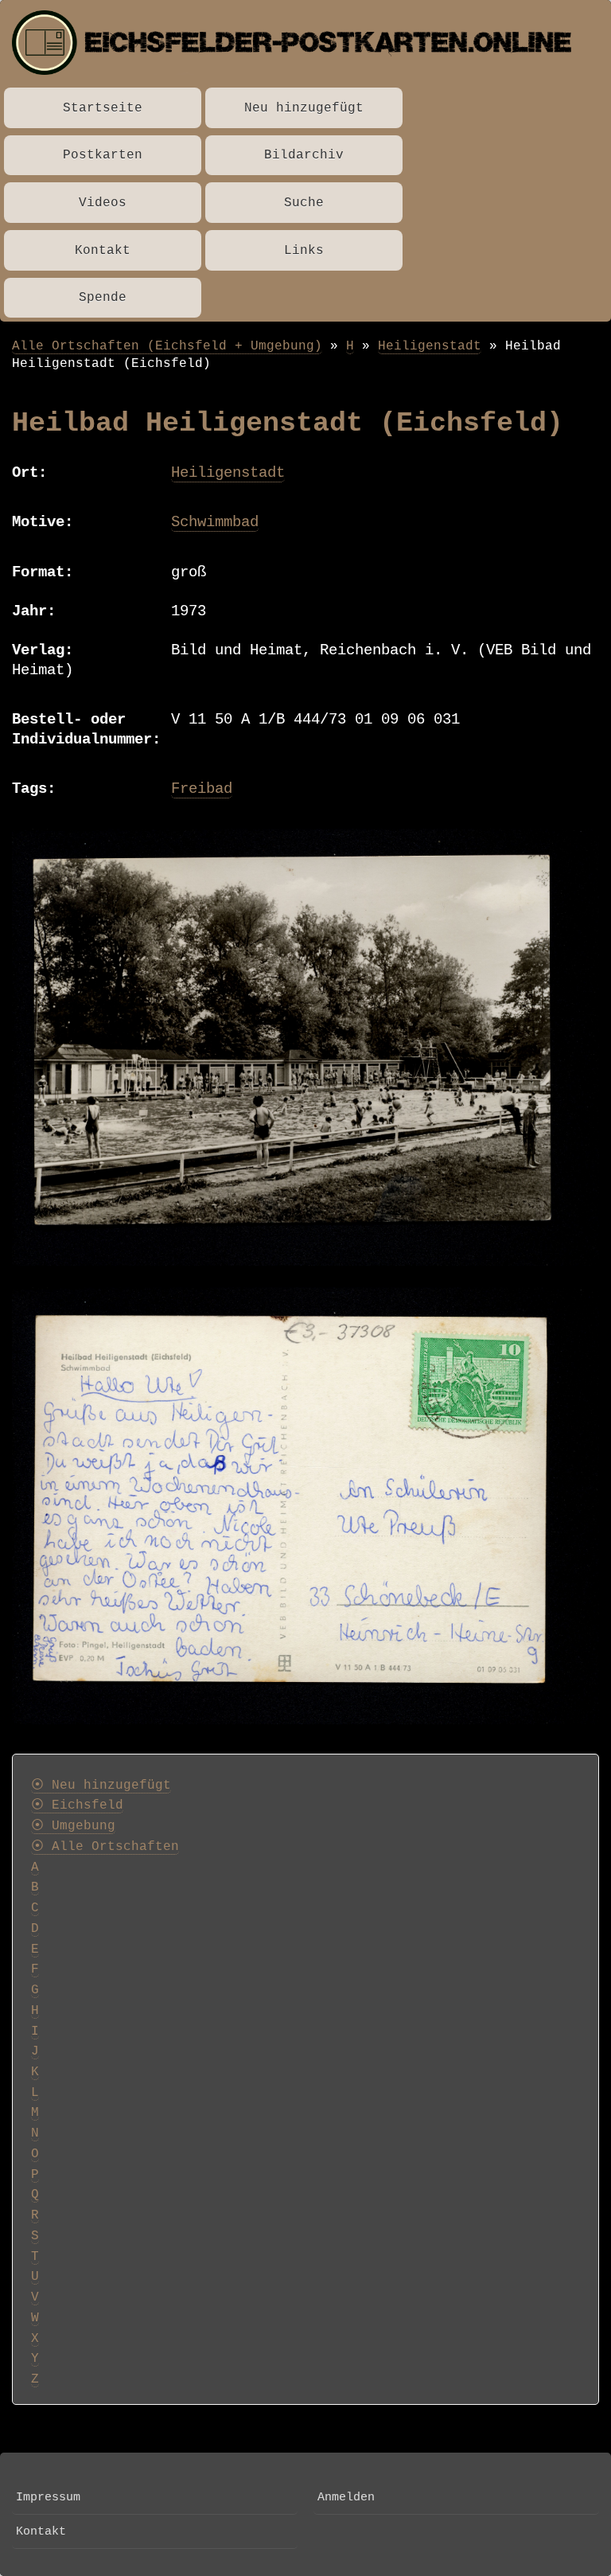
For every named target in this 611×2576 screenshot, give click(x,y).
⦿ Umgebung (73, 1826)
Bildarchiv (304, 155)
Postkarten (103, 155)
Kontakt (103, 250)
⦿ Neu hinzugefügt (101, 1786)
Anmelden (346, 2497)
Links (304, 250)
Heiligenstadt (430, 346)
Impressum (48, 2497)
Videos (103, 203)
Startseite (103, 108)
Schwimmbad (215, 522)
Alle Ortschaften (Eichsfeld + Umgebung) (167, 346)
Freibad (202, 789)
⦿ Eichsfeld (77, 1805)
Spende (103, 297)
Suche (304, 203)
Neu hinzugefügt (304, 108)
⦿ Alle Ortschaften (105, 1847)
